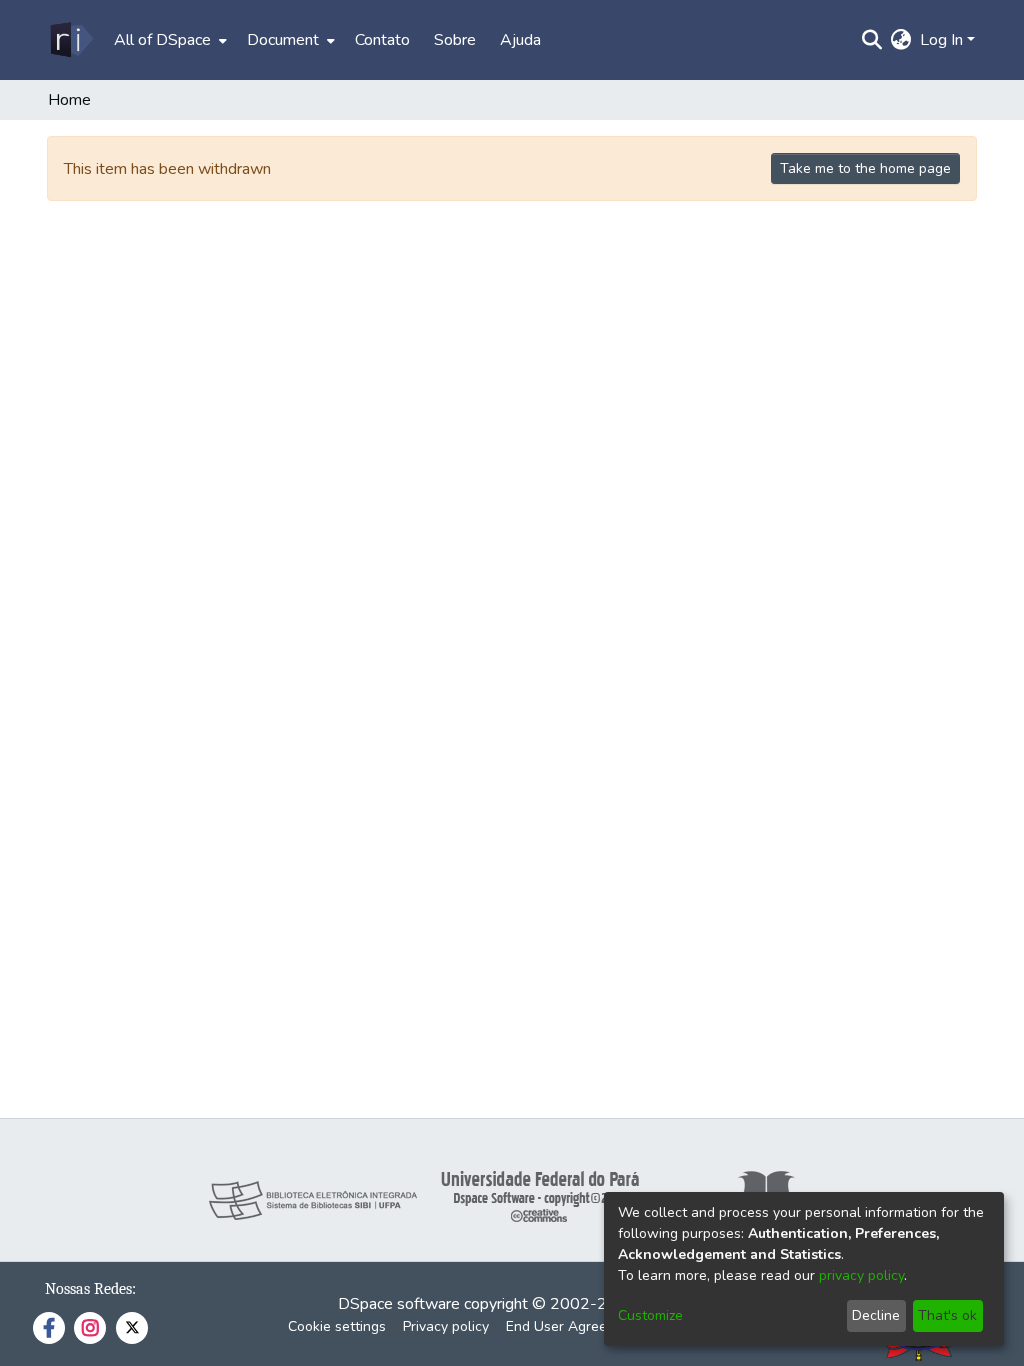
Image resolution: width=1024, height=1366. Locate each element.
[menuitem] (168, 40)
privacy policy (861, 1275)
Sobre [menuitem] (455, 40)
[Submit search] (872, 40)
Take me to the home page (865, 168)
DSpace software (399, 1304)
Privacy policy (446, 1326)
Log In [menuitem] (941, 40)
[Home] (70, 40)
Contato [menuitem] (382, 40)
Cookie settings (337, 1326)
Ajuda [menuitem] (520, 40)
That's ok (947, 1315)
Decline (876, 1315)
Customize (650, 1315)
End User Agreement (572, 1326)
